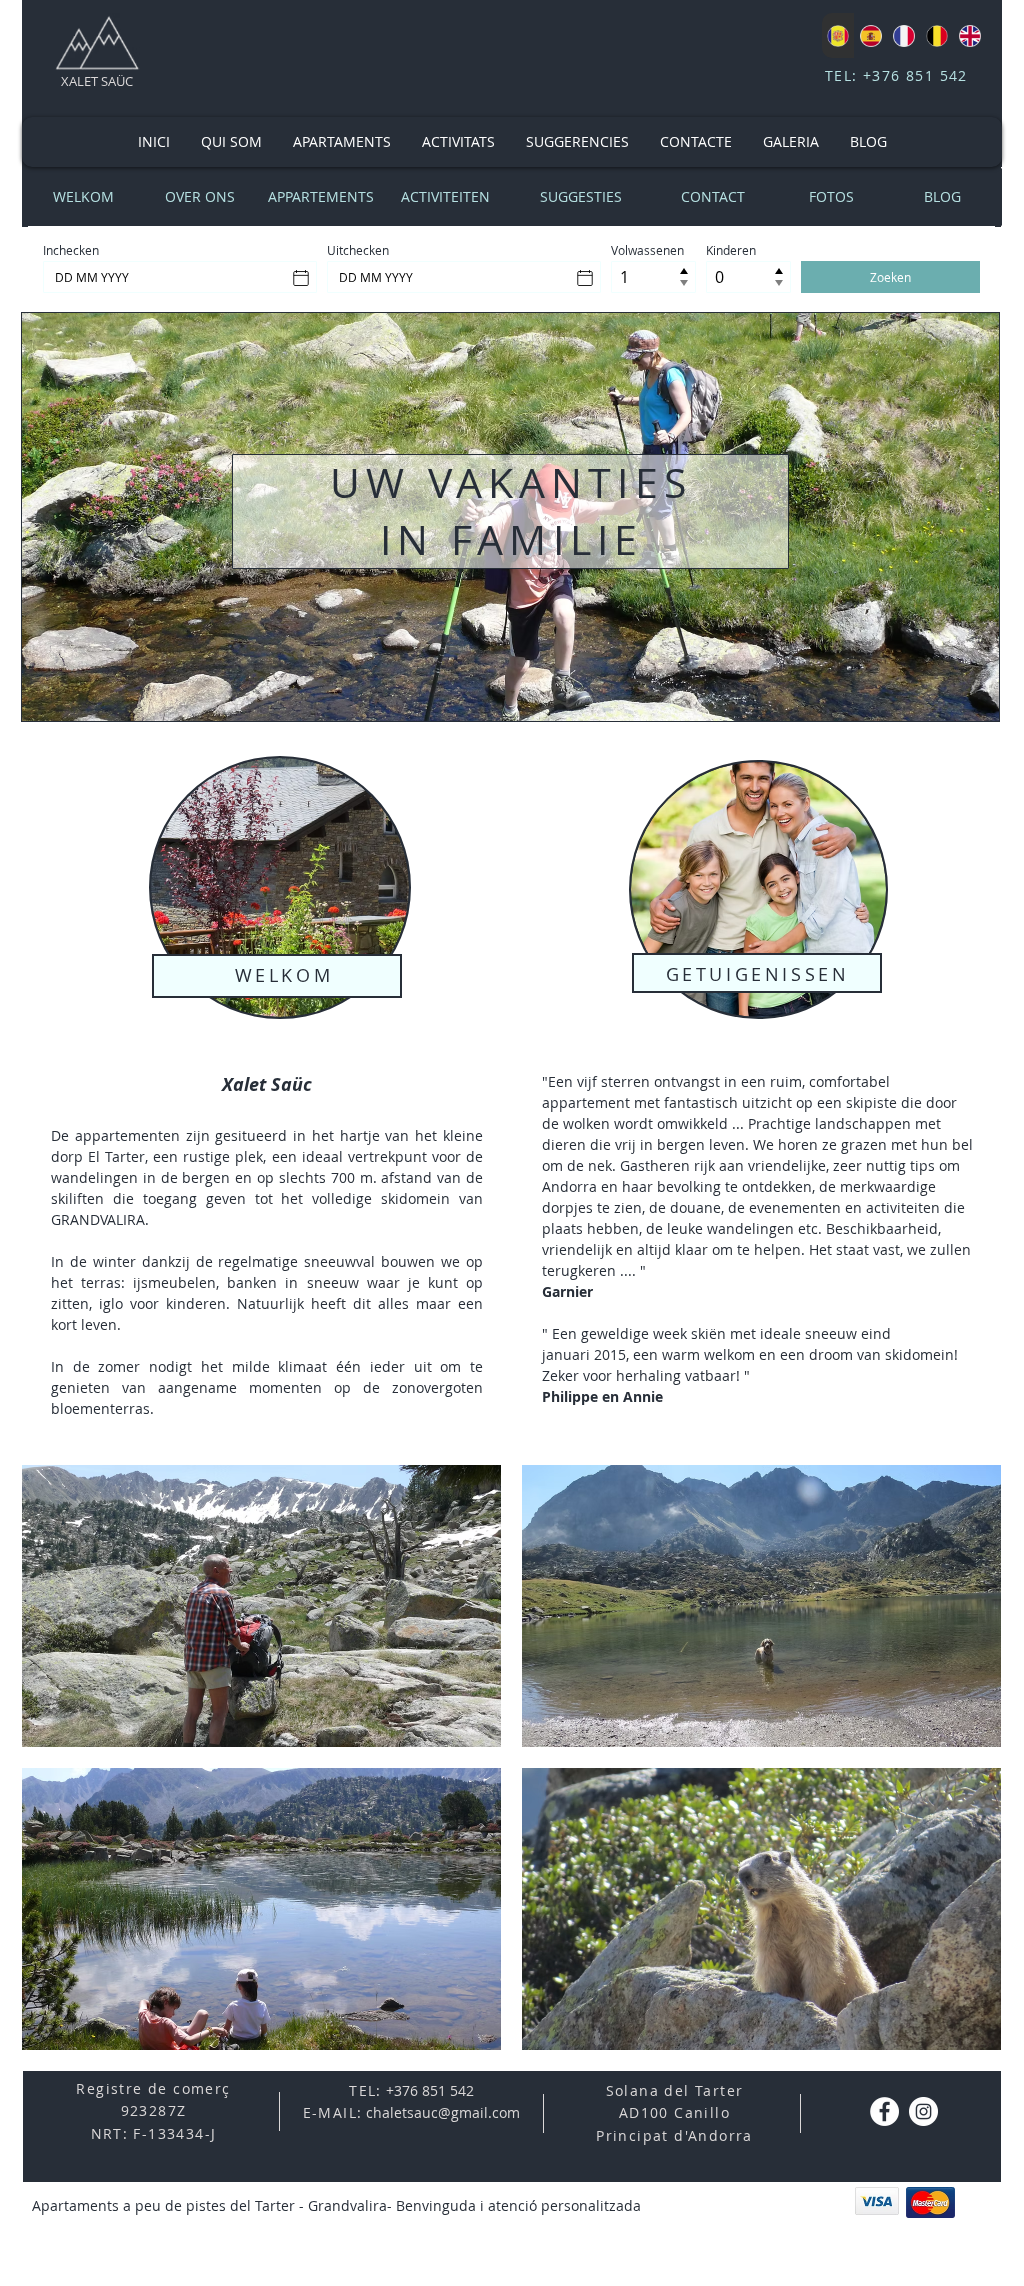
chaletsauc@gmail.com (443, 2112)
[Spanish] (870, 35)
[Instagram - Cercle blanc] (923, 2111)
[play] (958, 2032)
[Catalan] (838, 35)
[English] (969, 35)
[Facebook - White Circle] (884, 2111)
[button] (261, 1606)
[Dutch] (936, 35)
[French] (903, 35)
